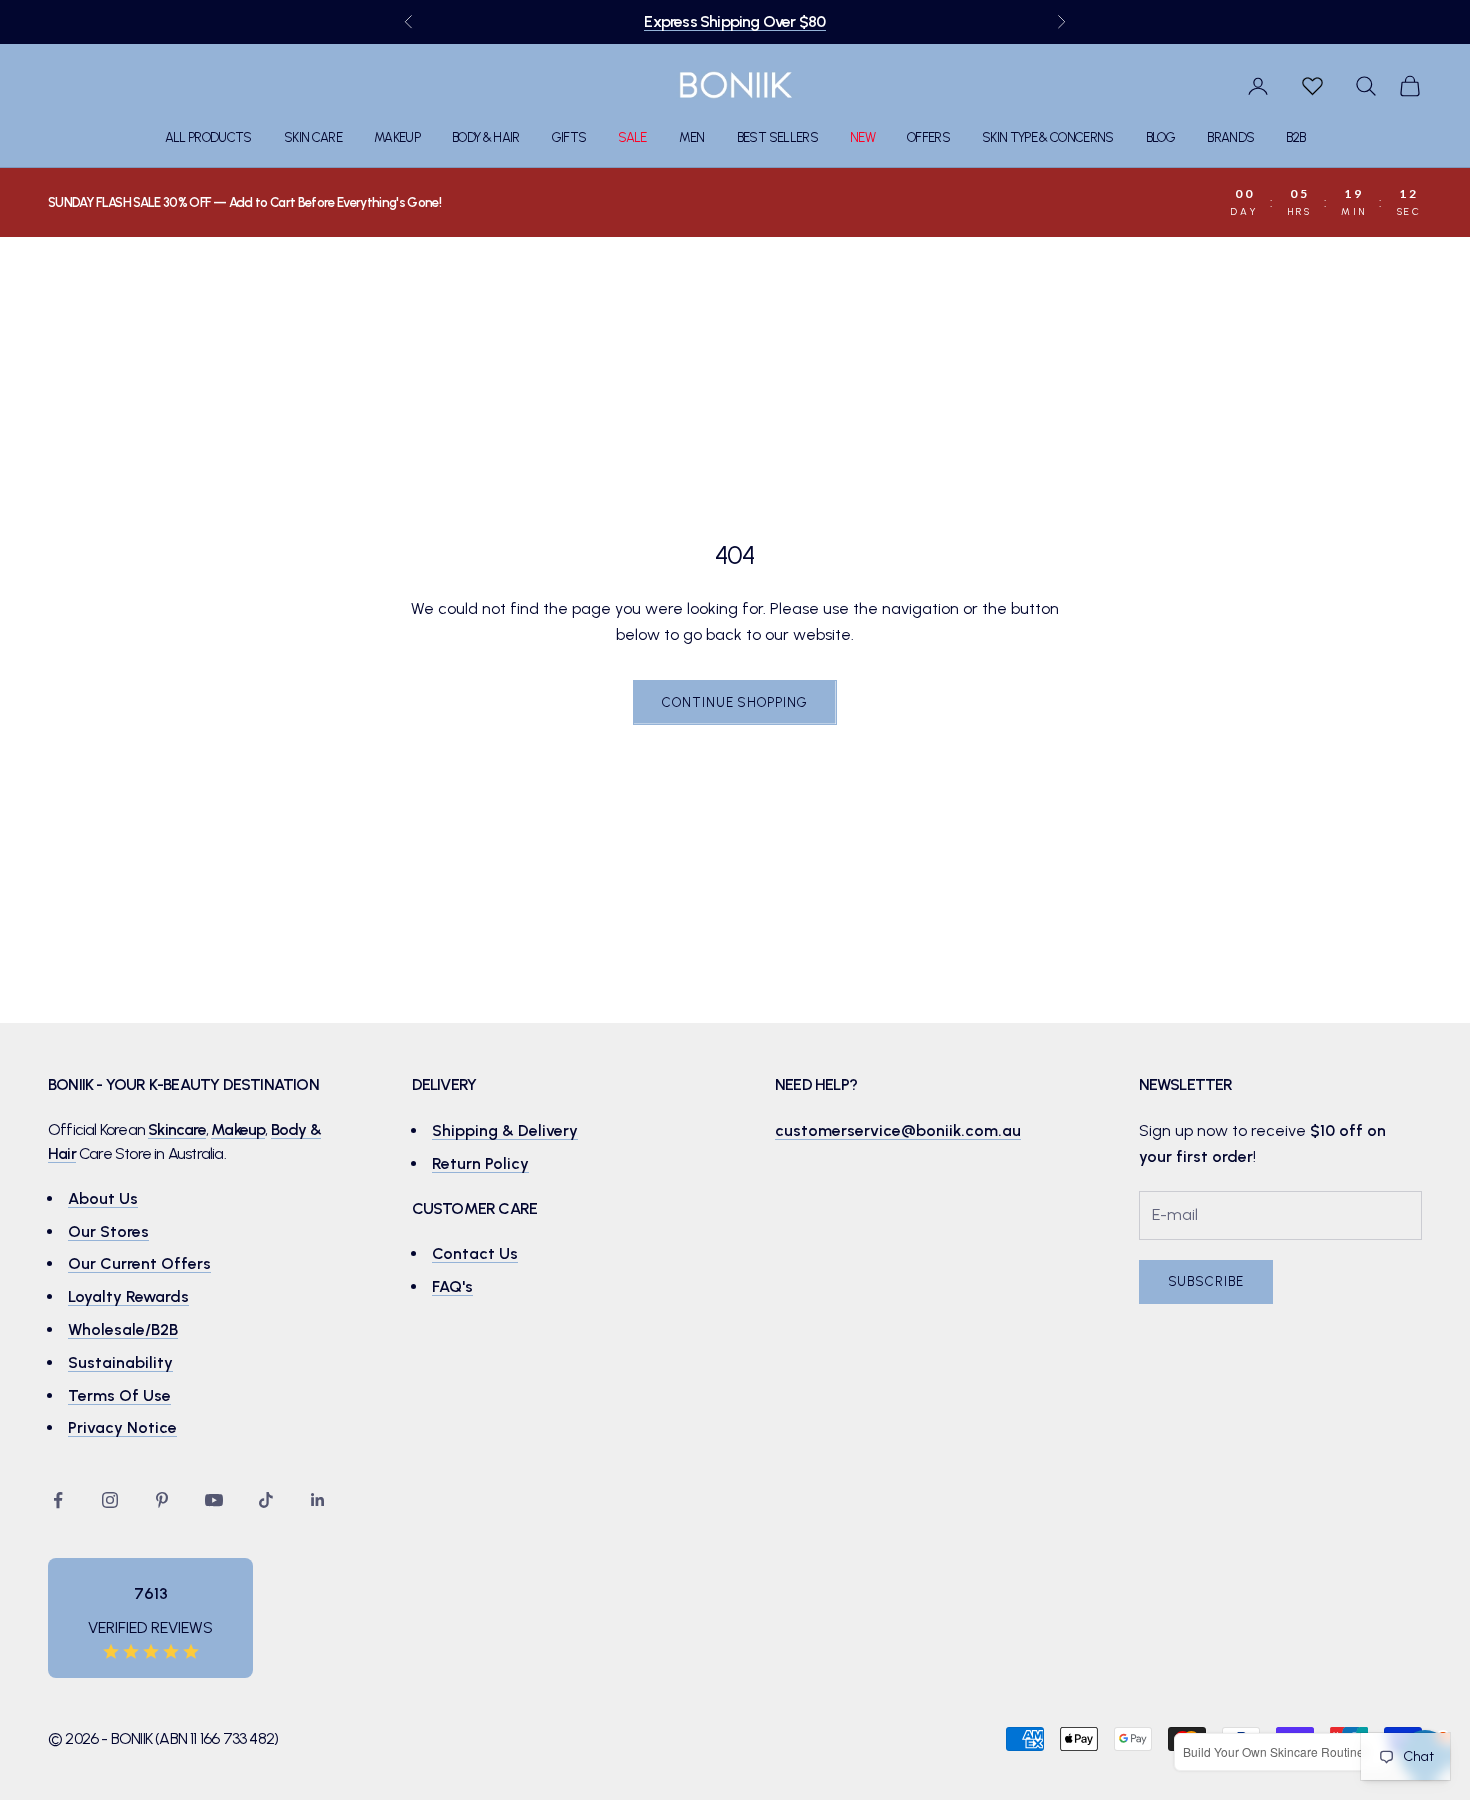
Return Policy (480, 1163)
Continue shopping (734, 702)
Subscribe (1206, 1281)
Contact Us (475, 1253)
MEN (692, 138)
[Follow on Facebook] (58, 1500)
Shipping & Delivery (505, 1130)
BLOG (1160, 138)
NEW (862, 138)
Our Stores (108, 1231)
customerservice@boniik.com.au (898, 1130)
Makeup (238, 1129)
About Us (103, 1198)
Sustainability (120, 1362)
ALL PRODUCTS (208, 138)
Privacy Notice (122, 1427)
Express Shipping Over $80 (734, 21)
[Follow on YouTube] (214, 1500)
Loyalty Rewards (128, 1296)
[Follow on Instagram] (110, 1500)
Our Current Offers (139, 1263)
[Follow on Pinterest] (162, 1500)
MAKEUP (397, 138)
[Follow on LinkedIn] (318, 1500)
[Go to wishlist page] (1312, 86)
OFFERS (928, 138)
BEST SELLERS (777, 138)
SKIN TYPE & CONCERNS (1048, 138)
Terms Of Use (119, 1395)
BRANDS (1230, 138)
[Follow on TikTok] (266, 1500)
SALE (632, 138)
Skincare (177, 1129)
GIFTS (569, 138)
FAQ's (452, 1286)
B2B (1295, 138)
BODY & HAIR (486, 138)
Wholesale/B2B (123, 1329)
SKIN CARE (313, 138)
